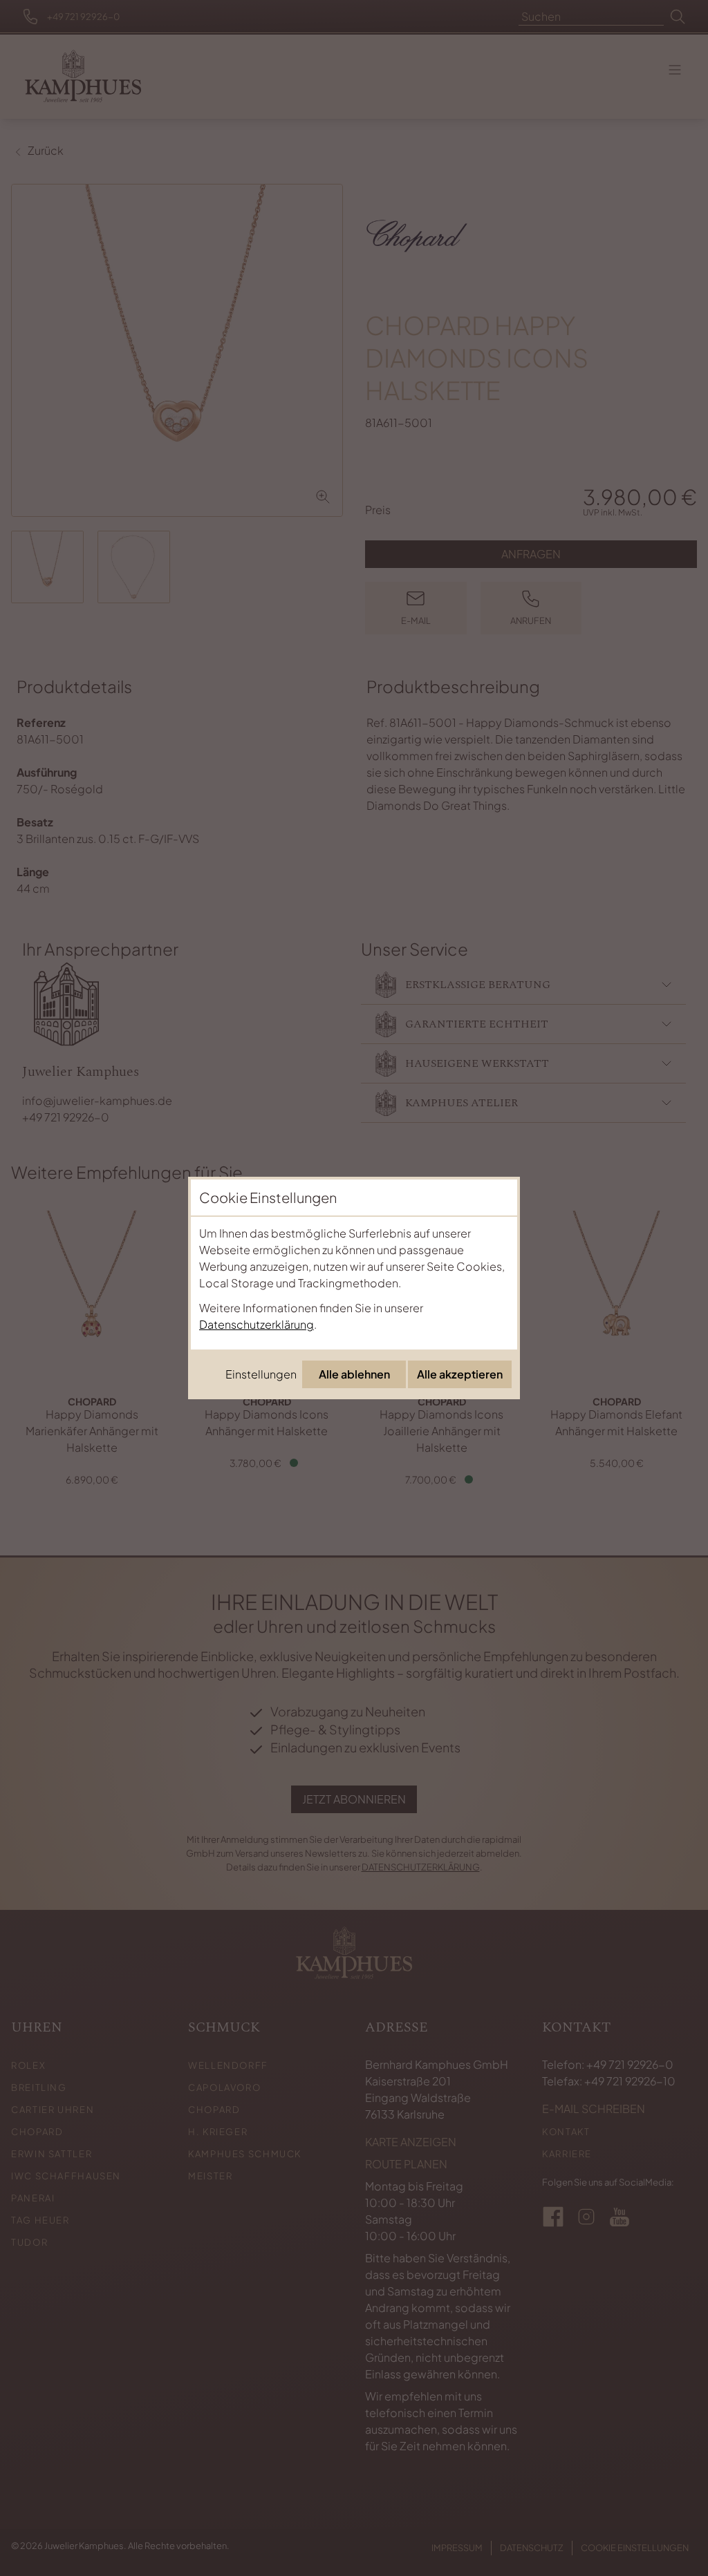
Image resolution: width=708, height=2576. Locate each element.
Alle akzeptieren (460, 1374)
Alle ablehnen (354, 1374)
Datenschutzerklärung (257, 1324)
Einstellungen (261, 1374)
